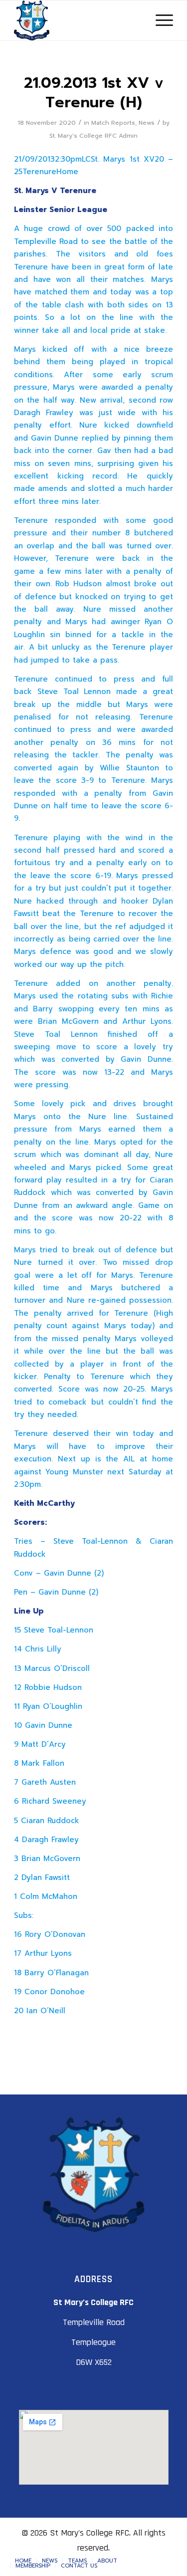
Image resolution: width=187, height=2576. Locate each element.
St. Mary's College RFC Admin (93, 136)
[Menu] (159, 20)
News (147, 123)
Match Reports (113, 123)
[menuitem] (23, 2561)
